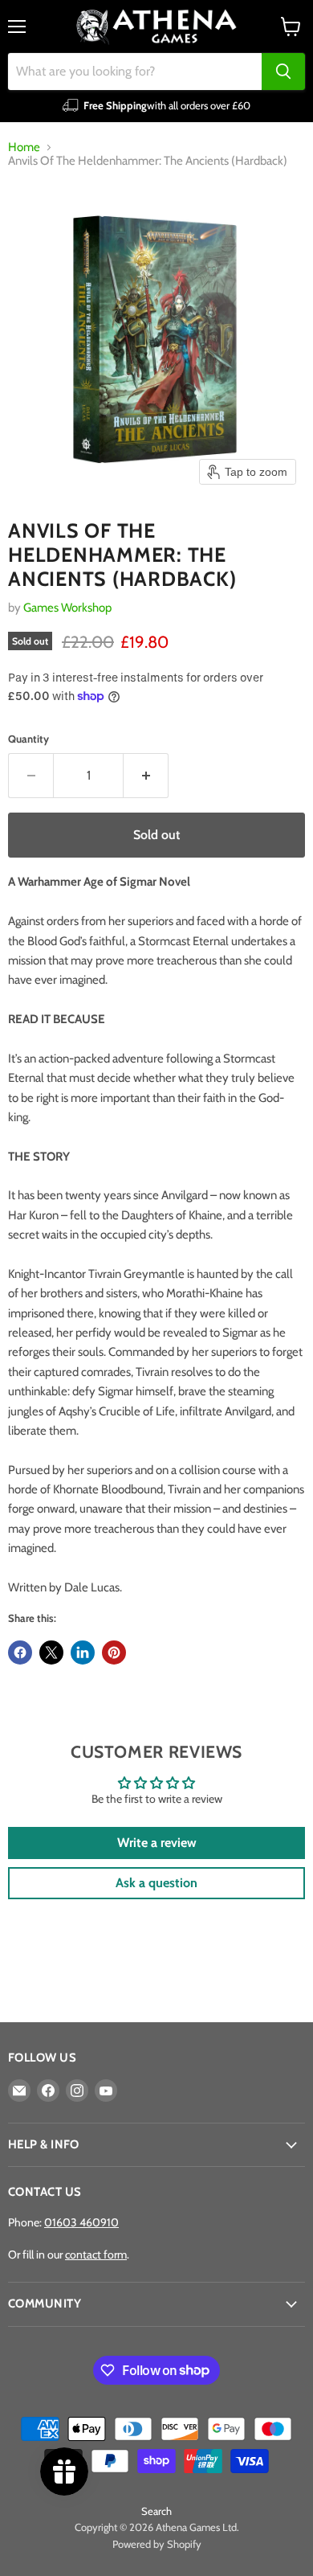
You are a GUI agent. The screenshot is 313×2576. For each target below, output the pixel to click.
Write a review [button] (157, 1843)
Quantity (28, 739)
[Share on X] (51, 1652)
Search (156, 2511)
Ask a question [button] (156, 1883)
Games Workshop (67, 608)
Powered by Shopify (157, 2544)
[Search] (283, 72)
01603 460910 (81, 2222)
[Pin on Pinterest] (114, 1652)
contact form (96, 2255)
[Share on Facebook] (20, 1652)
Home (24, 147)
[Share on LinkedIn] (83, 1652)
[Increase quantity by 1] (146, 776)
